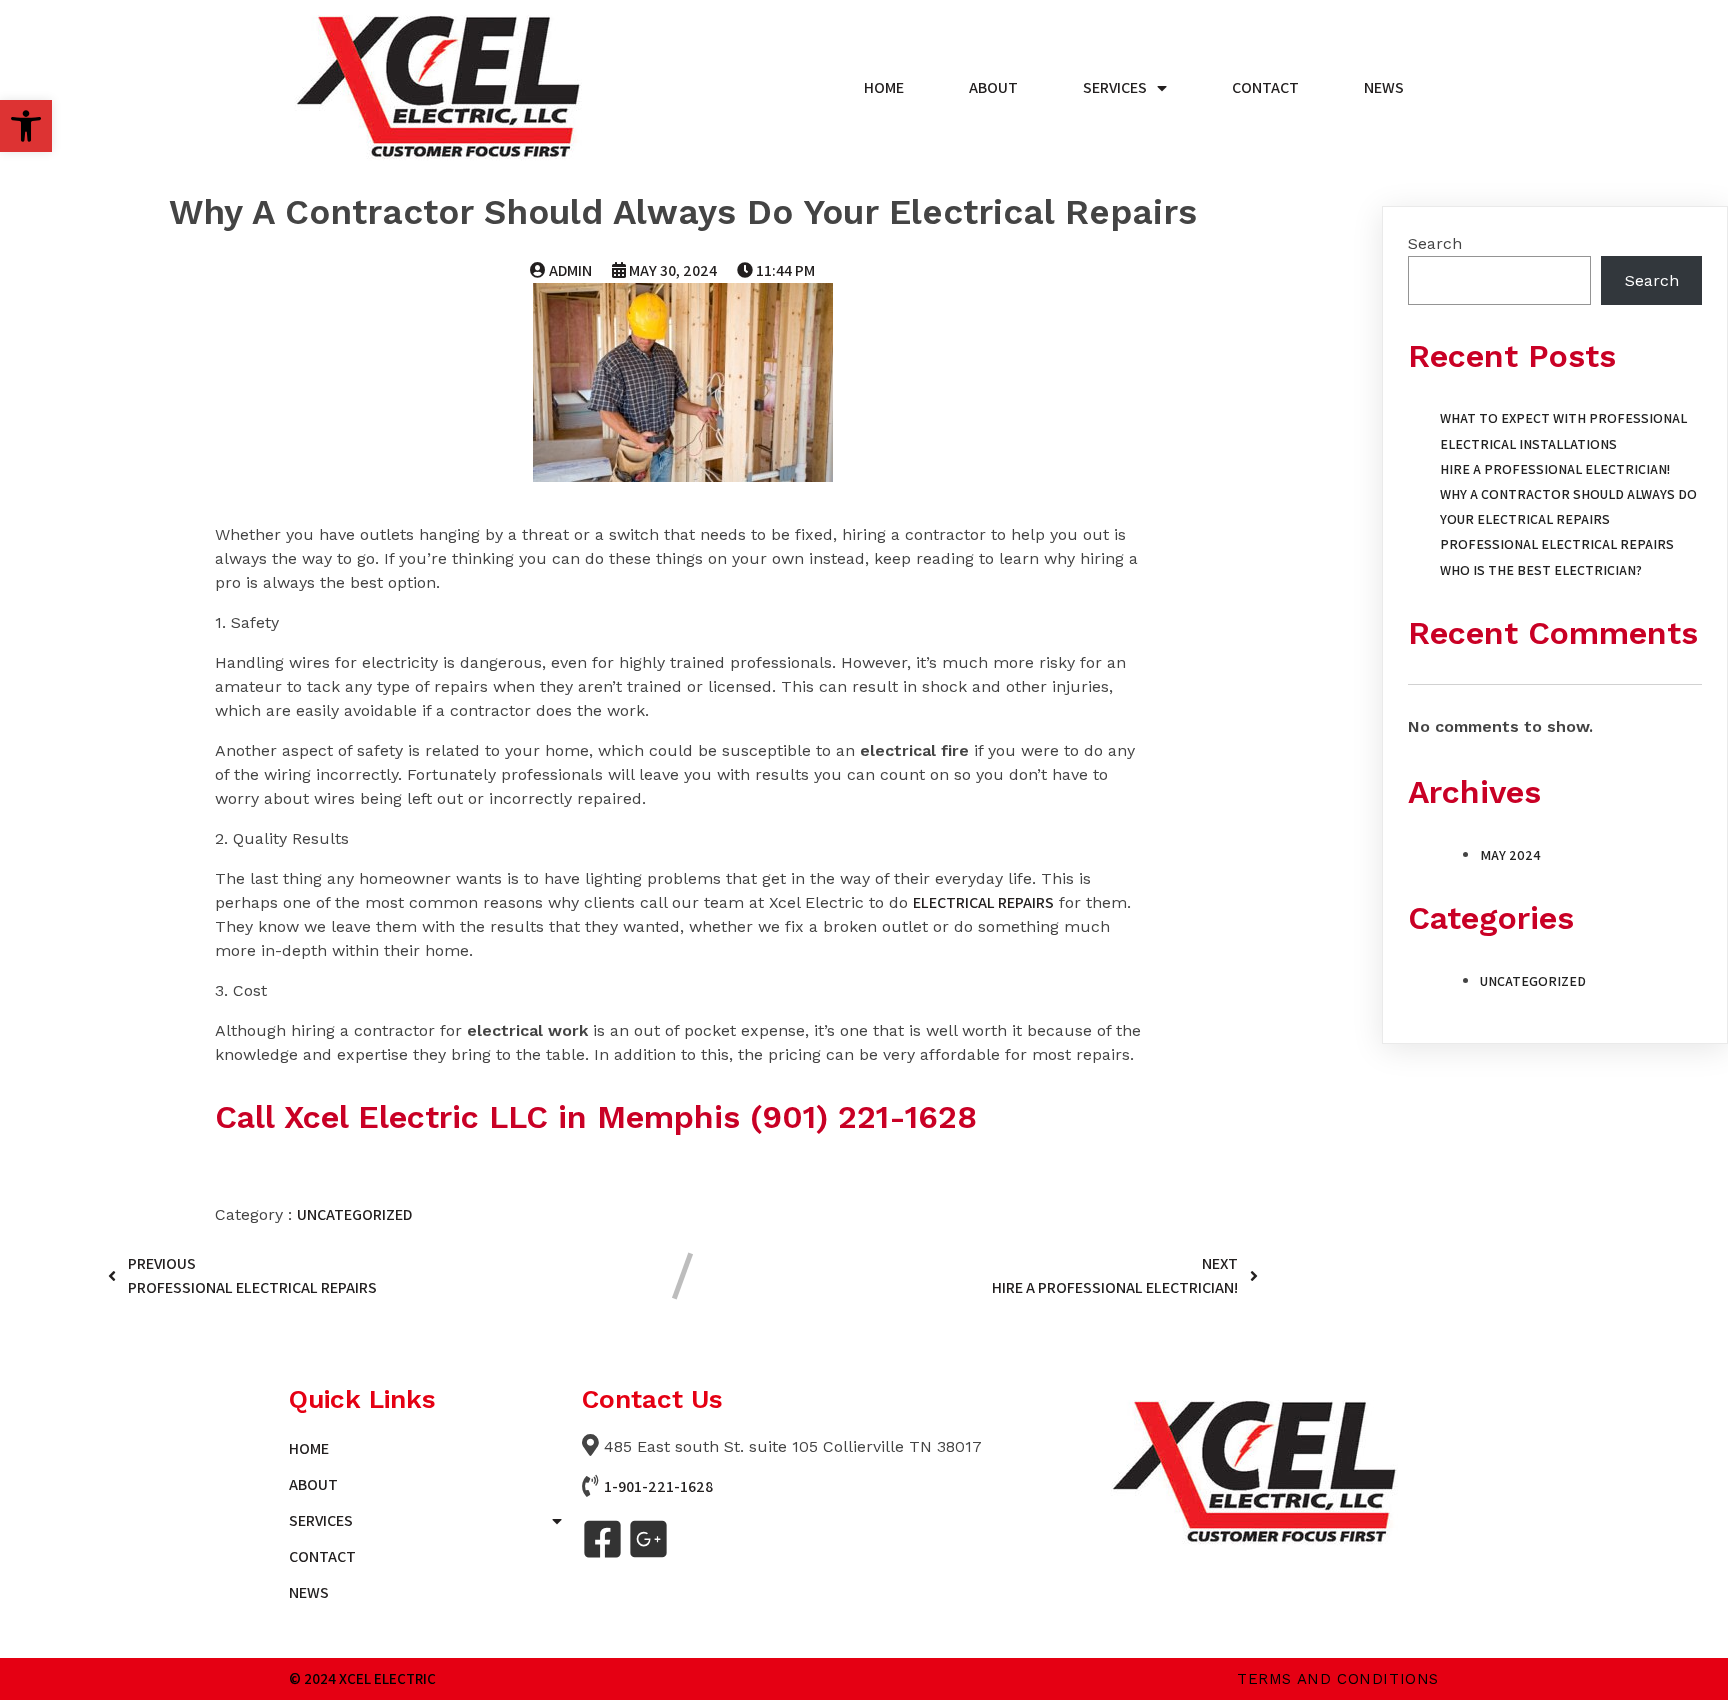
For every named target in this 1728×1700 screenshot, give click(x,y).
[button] (26, 126)
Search (1435, 243)
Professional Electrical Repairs (1557, 544)
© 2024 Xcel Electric (362, 1678)
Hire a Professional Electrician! (1555, 469)
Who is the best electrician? (1541, 570)
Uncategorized (354, 1214)
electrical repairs (983, 902)
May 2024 (1510, 855)
